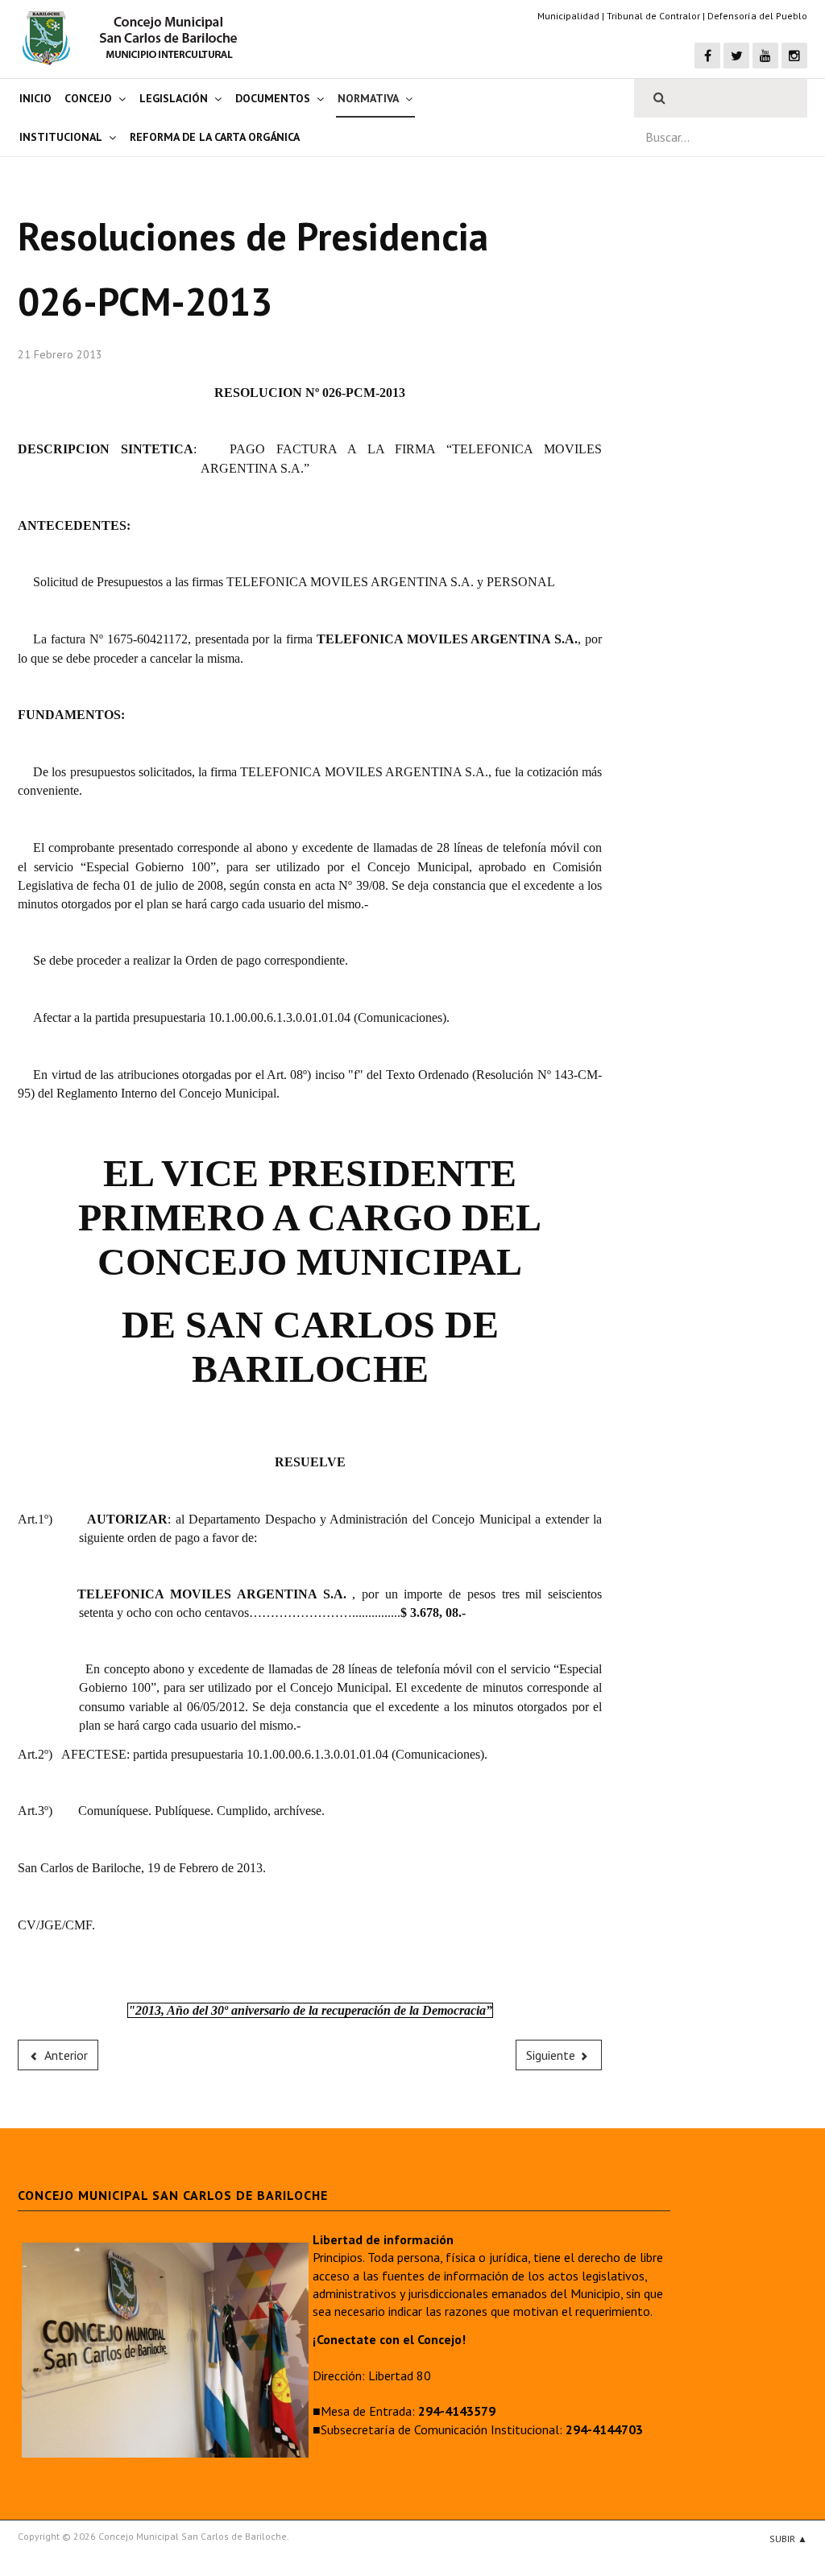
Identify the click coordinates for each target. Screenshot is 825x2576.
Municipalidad (568, 16)
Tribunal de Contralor (653, 16)
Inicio (35, 98)
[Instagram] (794, 56)
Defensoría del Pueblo (757, 16)
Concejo (88, 98)
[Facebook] (707, 56)
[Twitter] (736, 56)
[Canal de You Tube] (765, 56)
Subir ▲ (788, 2539)
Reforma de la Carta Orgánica (215, 137)
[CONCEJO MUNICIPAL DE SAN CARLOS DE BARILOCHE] (135, 38)
